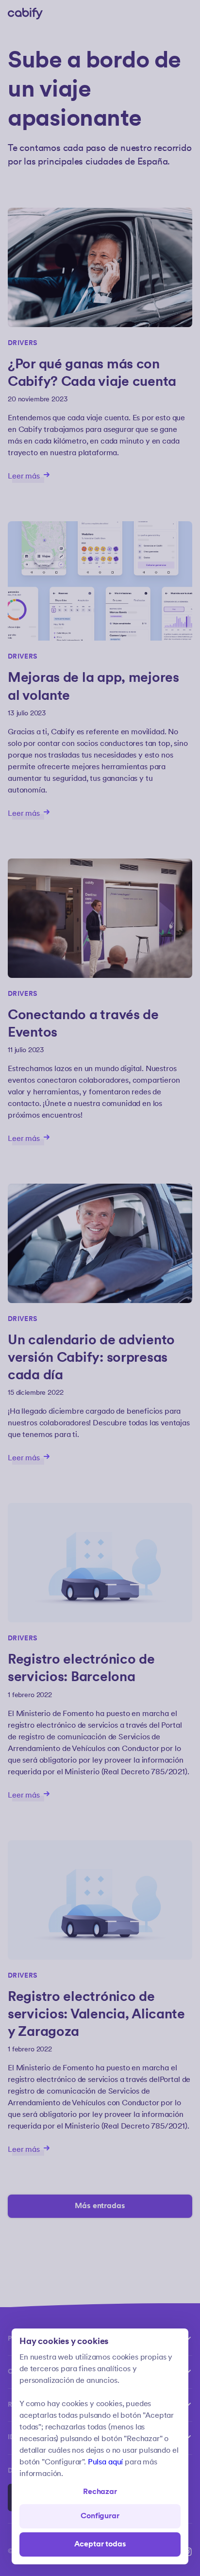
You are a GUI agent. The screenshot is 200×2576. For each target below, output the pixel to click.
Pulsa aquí (105, 2462)
